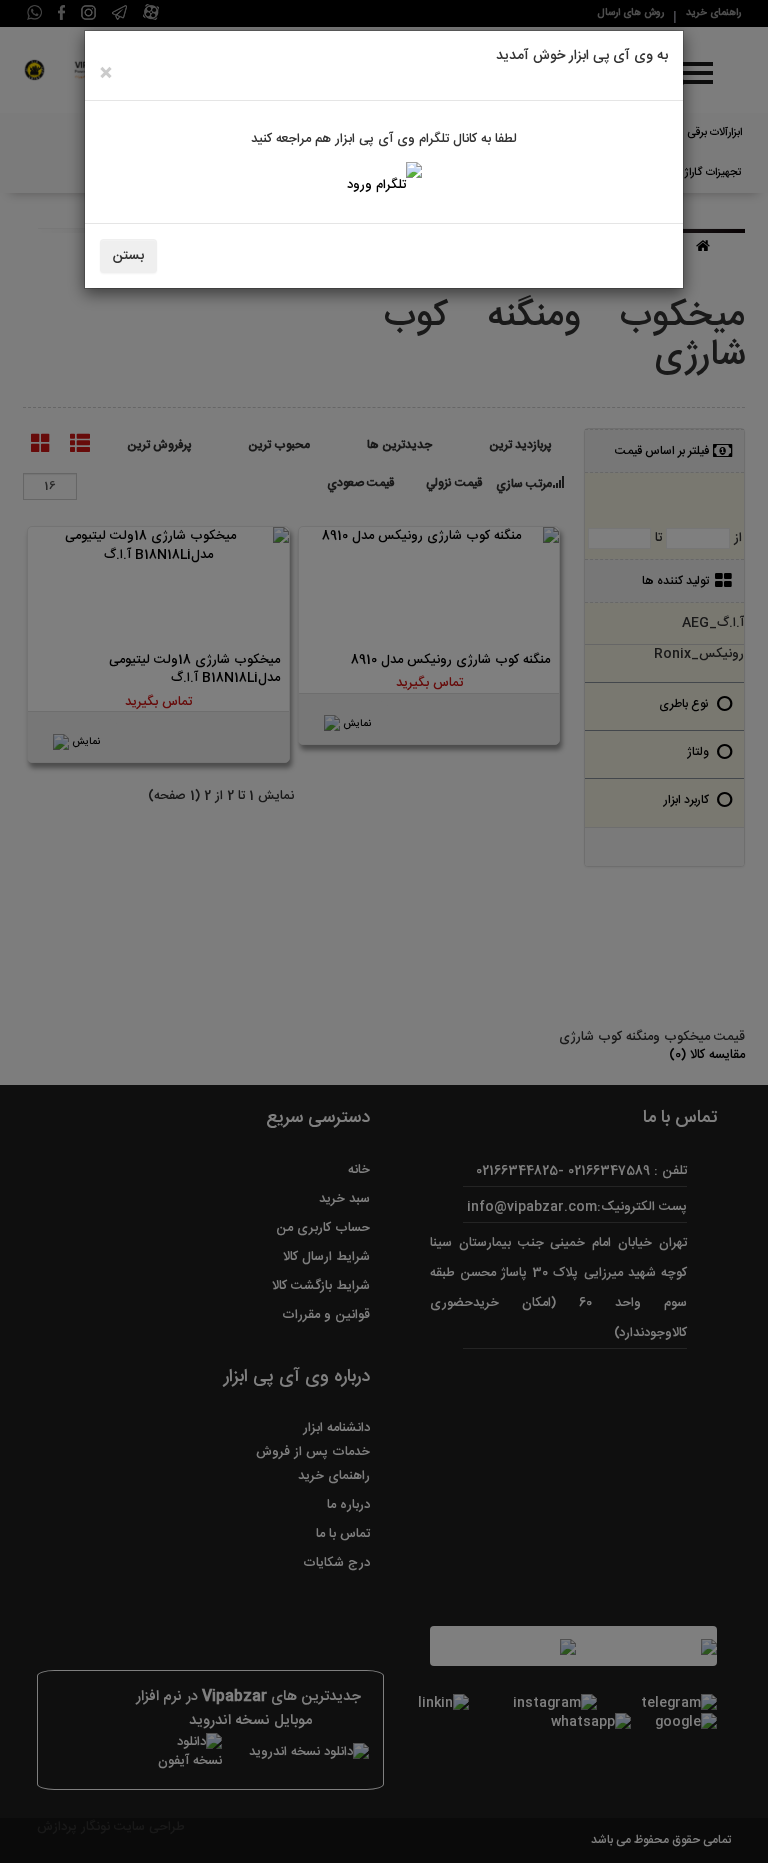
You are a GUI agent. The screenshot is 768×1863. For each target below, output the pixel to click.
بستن (128, 256)
